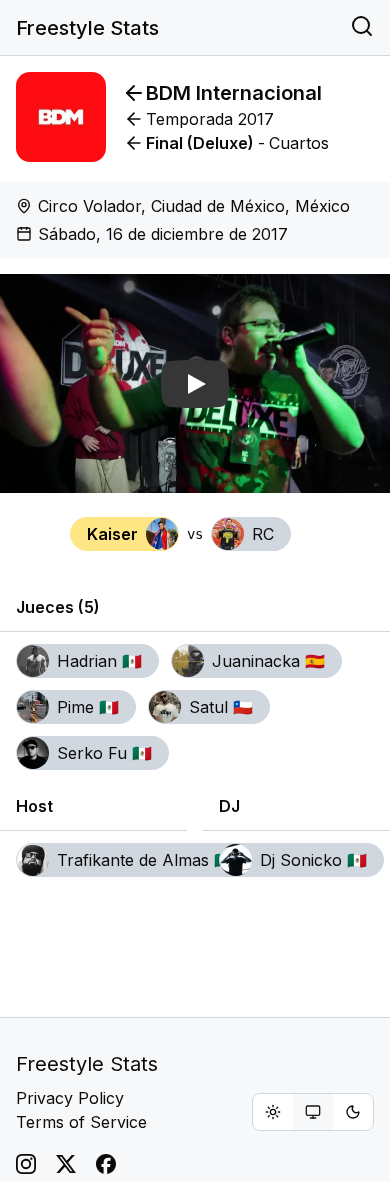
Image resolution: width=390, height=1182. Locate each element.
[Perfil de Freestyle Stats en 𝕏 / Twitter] (66, 1164)
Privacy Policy (70, 1098)
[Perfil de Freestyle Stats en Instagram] (26, 1164)
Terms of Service (81, 1122)
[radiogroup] (313, 1112)
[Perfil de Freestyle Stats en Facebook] (106, 1164)
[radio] (273, 1112)
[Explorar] (362, 28)
